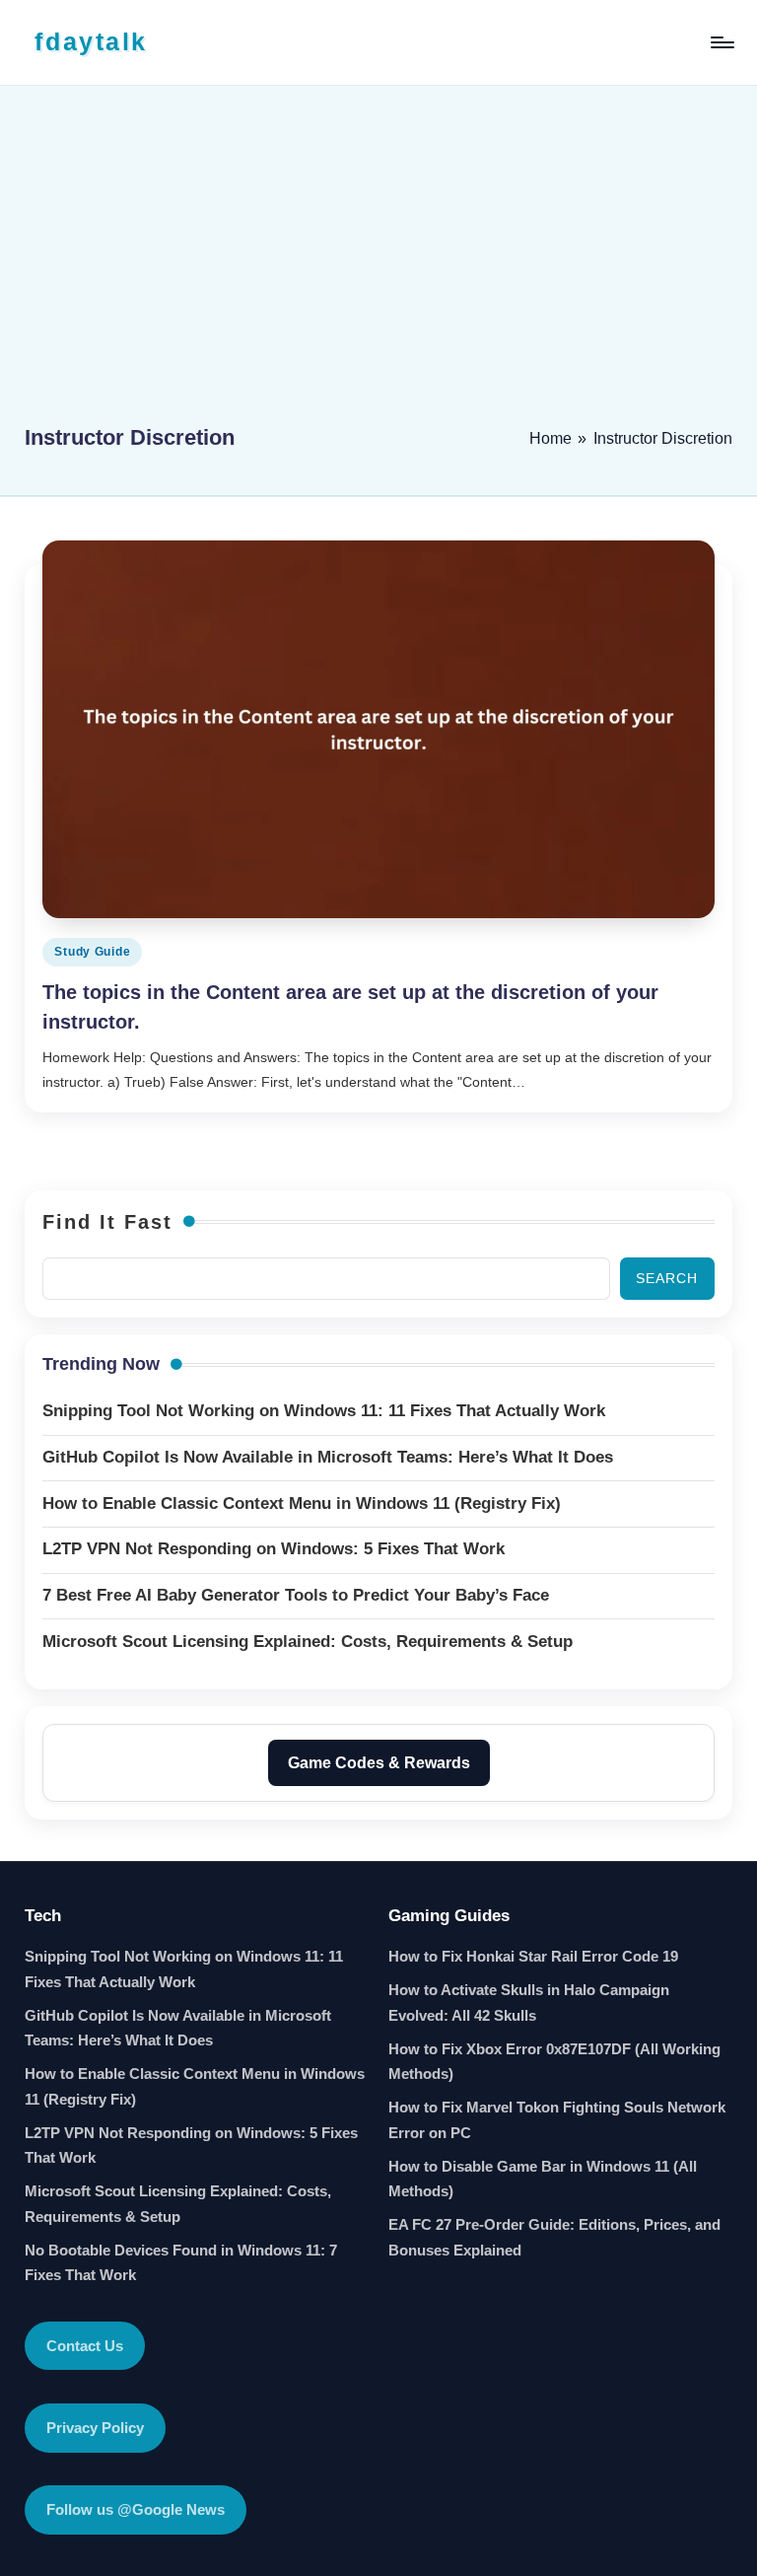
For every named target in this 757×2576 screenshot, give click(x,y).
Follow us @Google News (136, 2509)
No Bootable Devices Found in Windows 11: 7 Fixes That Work (181, 2263)
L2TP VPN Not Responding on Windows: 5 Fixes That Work (191, 2146)
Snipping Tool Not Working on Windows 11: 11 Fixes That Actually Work (184, 1969)
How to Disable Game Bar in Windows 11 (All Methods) (543, 2179)
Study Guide (92, 952)
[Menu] (721, 42)
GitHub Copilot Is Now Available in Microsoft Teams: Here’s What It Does (178, 2028)
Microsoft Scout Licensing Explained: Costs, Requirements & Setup (178, 2204)
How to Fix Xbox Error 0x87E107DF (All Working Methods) (554, 2062)
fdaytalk (91, 41)
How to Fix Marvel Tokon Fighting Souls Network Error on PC (557, 2120)
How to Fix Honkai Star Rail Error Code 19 (533, 1956)
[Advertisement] (378, 263)
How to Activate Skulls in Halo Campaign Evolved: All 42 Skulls (529, 2003)
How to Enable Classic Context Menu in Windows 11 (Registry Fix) (195, 2086)
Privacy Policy (95, 2428)
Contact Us (85, 2346)
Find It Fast (107, 1222)
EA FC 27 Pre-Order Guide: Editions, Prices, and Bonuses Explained (554, 2237)
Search (667, 1278)
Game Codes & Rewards (379, 1763)
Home (551, 438)
